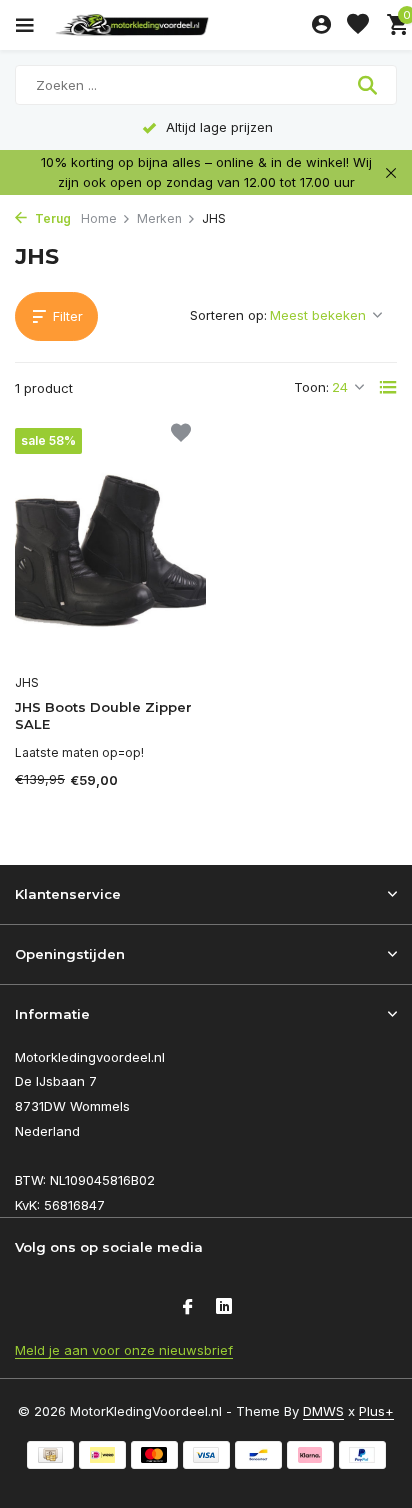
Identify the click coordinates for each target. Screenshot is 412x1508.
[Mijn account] (321, 25)
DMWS (323, 1411)
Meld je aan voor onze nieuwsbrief (124, 1350)
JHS (27, 682)
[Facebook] (188, 1308)
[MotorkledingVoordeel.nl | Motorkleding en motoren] (179, 25)
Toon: (311, 387)
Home (99, 218)
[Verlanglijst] (358, 25)
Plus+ (376, 1411)
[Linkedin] (224, 1308)
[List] (388, 387)
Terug (51, 218)
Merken (159, 218)
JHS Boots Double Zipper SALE (103, 715)
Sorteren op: (228, 315)
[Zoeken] (369, 85)
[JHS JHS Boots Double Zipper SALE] (110, 545)
